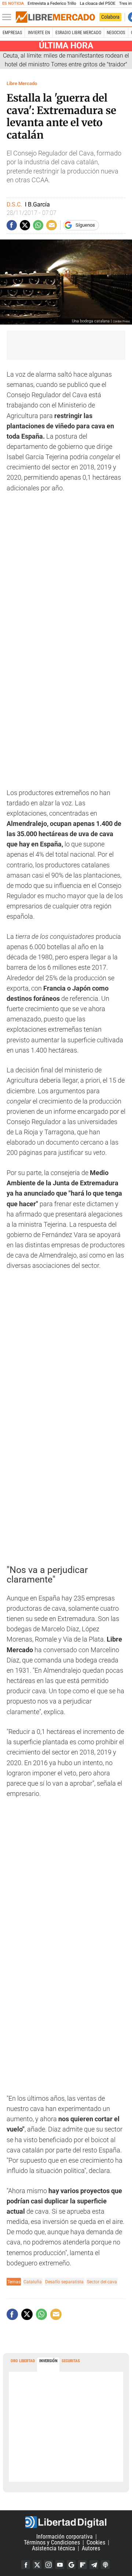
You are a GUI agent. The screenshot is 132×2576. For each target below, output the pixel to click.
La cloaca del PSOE (98, 3)
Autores (91, 2548)
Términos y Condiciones (52, 2542)
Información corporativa (65, 2537)
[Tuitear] (25, 225)
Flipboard (82, 2565)
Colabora (110, 17)
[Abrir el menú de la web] (8, 17)
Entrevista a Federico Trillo (52, 3)
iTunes (105, 2565)
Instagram (48, 2565)
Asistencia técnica (54, 2548)
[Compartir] (12, 225)
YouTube (60, 2565)
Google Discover (71, 2565)
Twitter (37, 2565)
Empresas (12, 33)
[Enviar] (38, 225)
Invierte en (39, 33)
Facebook (26, 2565)
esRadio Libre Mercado (78, 33)
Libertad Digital (66, 2522)
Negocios (116, 33)
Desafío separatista (64, 2282)
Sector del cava (102, 2282)
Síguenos (85, 225)
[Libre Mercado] (55, 17)
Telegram (94, 2565)
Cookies (96, 2542)
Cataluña (33, 2282)
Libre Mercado (22, 83)
